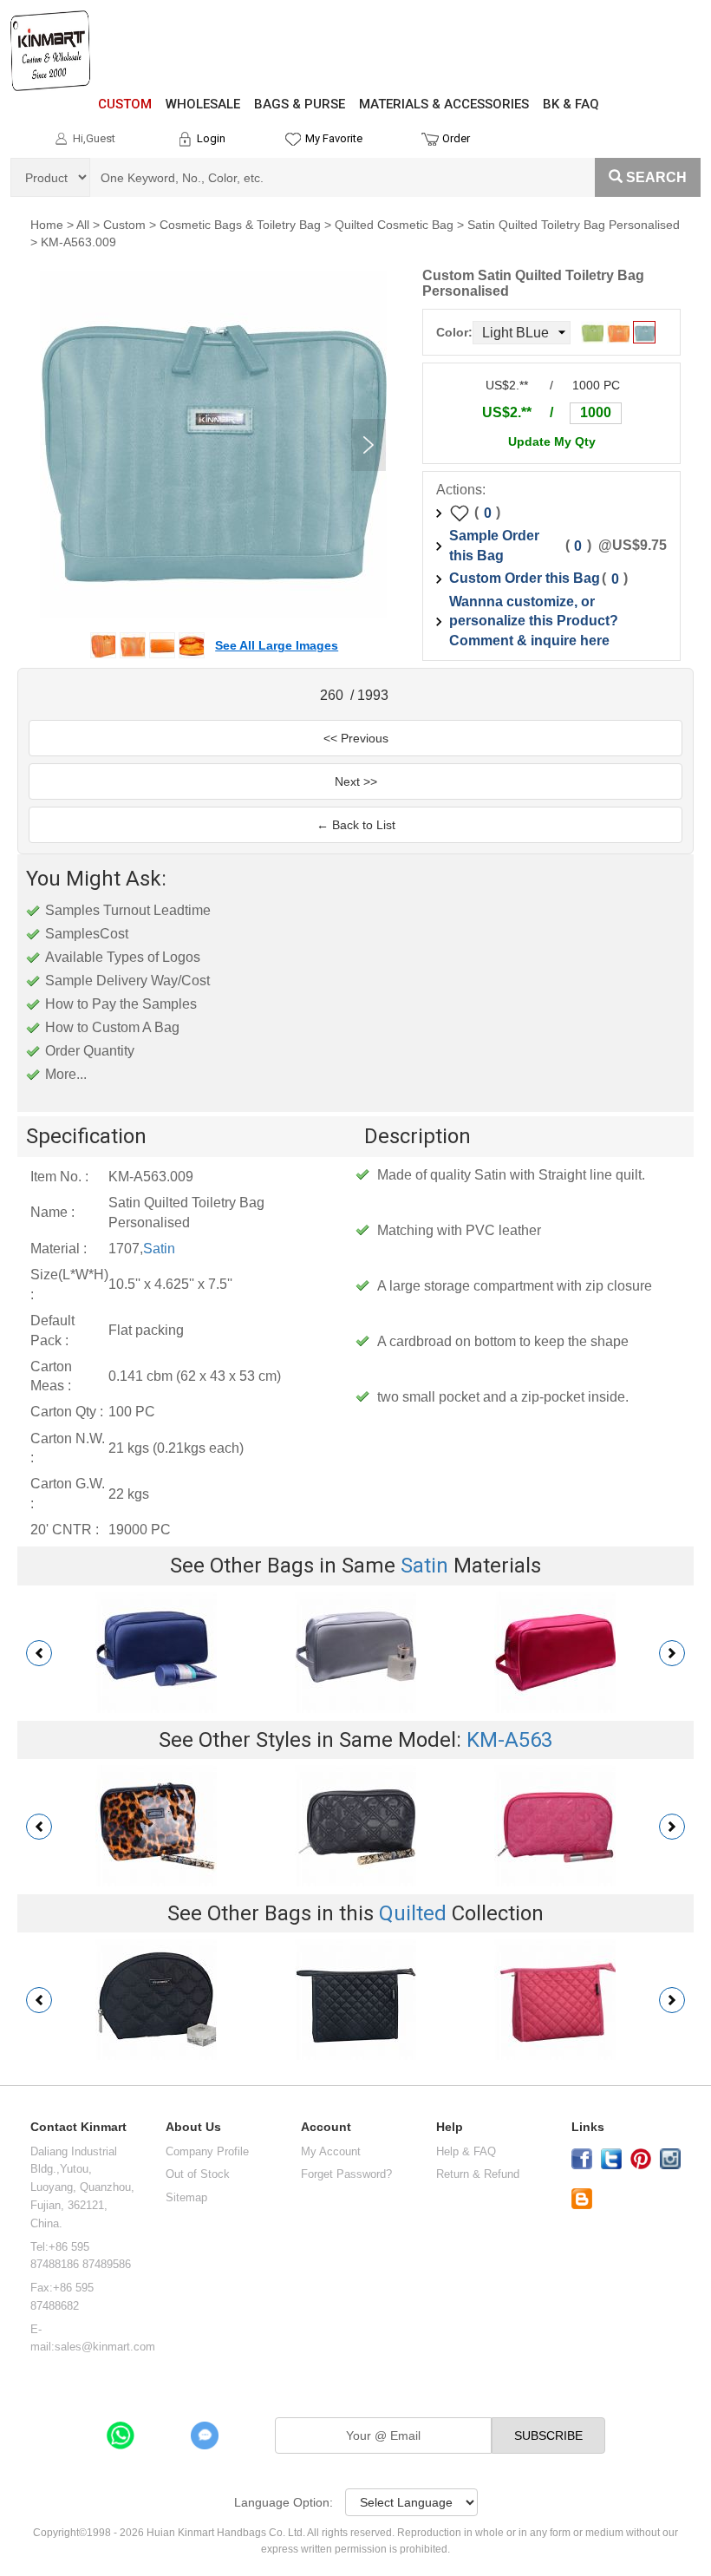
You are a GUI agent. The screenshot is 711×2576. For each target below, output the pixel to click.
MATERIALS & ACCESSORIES (444, 104)
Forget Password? (346, 2174)
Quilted (413, 1913)
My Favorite (334, 138)
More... (66, 1074)
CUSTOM (125, 104)
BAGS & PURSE (300, 104)
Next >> (356, 781)
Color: (454, 332)
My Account (331, 2151)
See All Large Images (277, 645)
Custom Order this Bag (525, 578)
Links (588, 2127)
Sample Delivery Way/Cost (127, 981)
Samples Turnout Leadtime (128, 910)
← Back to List (356, 825)
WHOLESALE (203, 104)
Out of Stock (198, 2174)
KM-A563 (509, 1740)
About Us (193, 2127)
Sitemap (186, 2197)
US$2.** (507, 412)
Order (456, 138)
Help (450, 2127)
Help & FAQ (466, 2151)
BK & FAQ (571, 104)
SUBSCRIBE (548, 2435)
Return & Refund (478, 2174)
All (83, 225)
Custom (124, 225)
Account (326, 2127)
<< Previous (356, 738)
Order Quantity (90, 1051)
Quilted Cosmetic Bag (394, 225)
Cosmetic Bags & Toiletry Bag (240, 225)
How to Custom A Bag (112, 1027)
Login (211, 138)
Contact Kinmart (78, 2127)
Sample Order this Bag (494, 546)
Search (656, 177)
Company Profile (207, 2151)
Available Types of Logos (123, 957)
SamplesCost (87, 934)
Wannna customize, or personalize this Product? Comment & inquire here (534, 621)
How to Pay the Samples (121, 1004)
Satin (159, 1249)
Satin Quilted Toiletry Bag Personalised (574, 225)
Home (47, 225)
